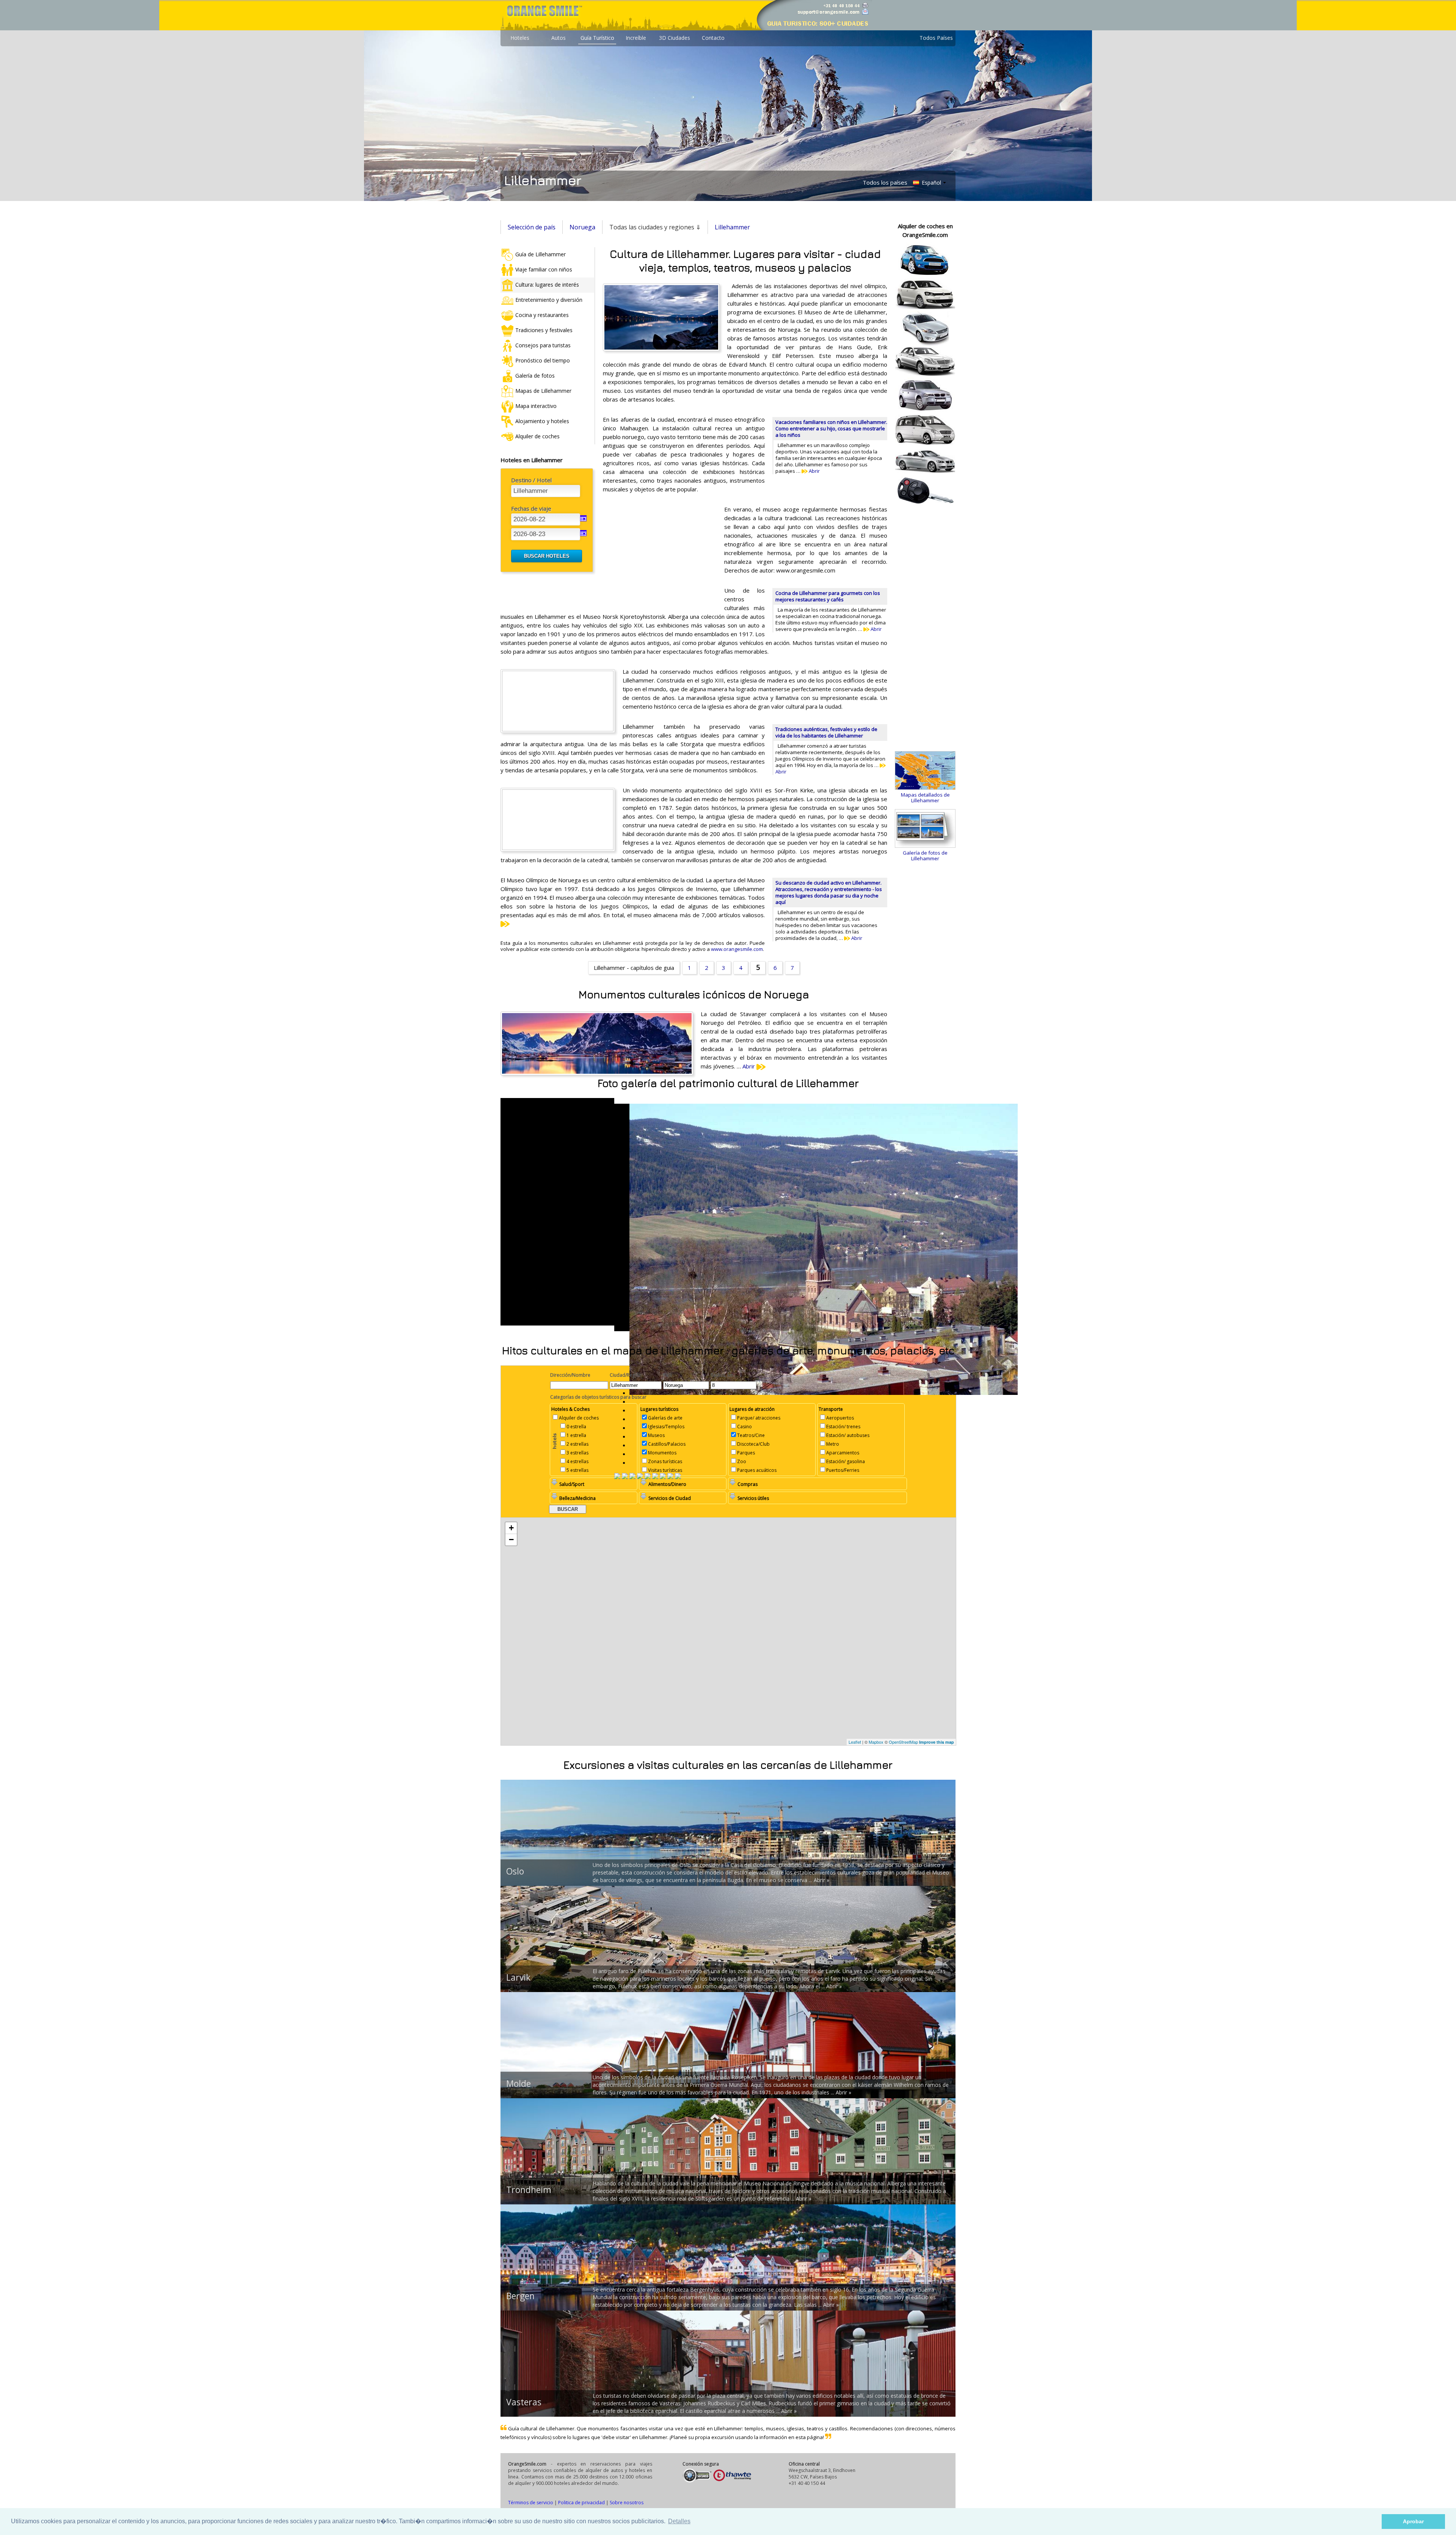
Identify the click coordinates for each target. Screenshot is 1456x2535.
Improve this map (937, 1742)
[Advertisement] (660, 554)
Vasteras (524, 2402)
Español (931, 183)
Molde (519, 2083)
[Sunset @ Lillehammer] (670, 1477)
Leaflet (855, 1742)
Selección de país (532, 227)
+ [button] (511, 1528)
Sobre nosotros (627, 2503)
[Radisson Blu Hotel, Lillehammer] (648, 1477)
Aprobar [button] (1413, 2521)
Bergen (520, 2296)
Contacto (713, 38)
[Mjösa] (640, 1477)
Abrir (814, 471)
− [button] (511, 1540)
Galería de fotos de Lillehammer (925, 856)
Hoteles (520, 38)
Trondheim (529, 2190)
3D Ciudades (675, 38)
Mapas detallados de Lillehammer (925, 798)
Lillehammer (732, 227)
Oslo (515, 1871)
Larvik (518, 1977)
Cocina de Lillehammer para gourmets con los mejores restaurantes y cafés (828, 596)
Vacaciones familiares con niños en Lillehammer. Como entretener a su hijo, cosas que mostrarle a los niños (831, 428)
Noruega (582, 227)
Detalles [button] (679, 2521)
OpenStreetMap (903, 1742)
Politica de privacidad (581, 2503)
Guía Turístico (597, 38)
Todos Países (936, 38)
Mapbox (876, 1742)
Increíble (636, 38)
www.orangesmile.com (737, 949)
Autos (559, 38)
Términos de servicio (531, 2503)
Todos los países (885, 182)
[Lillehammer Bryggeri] (655, 1477)
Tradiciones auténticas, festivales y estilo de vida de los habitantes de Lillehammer (826, 732)
